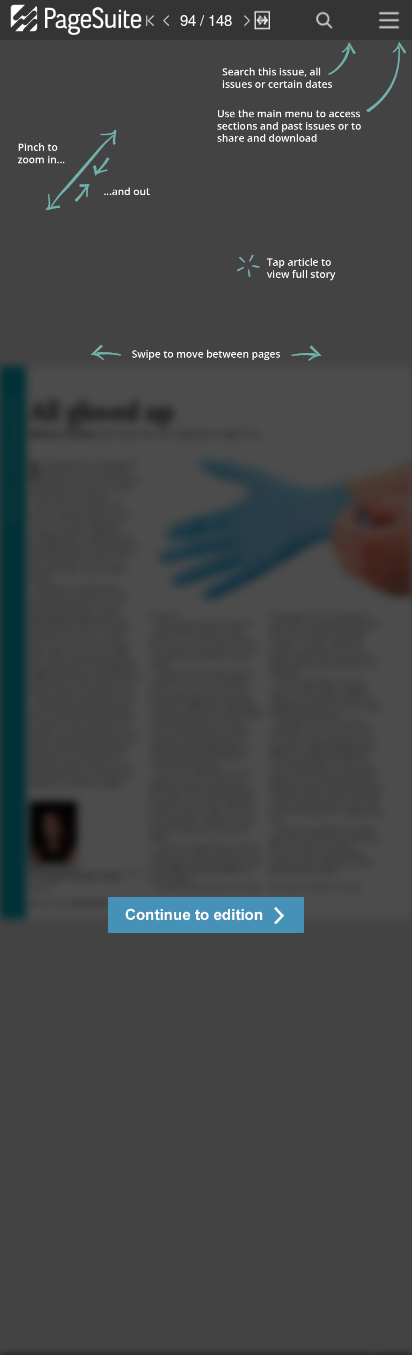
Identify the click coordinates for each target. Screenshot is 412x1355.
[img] (206, 697)
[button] (206, 917)
